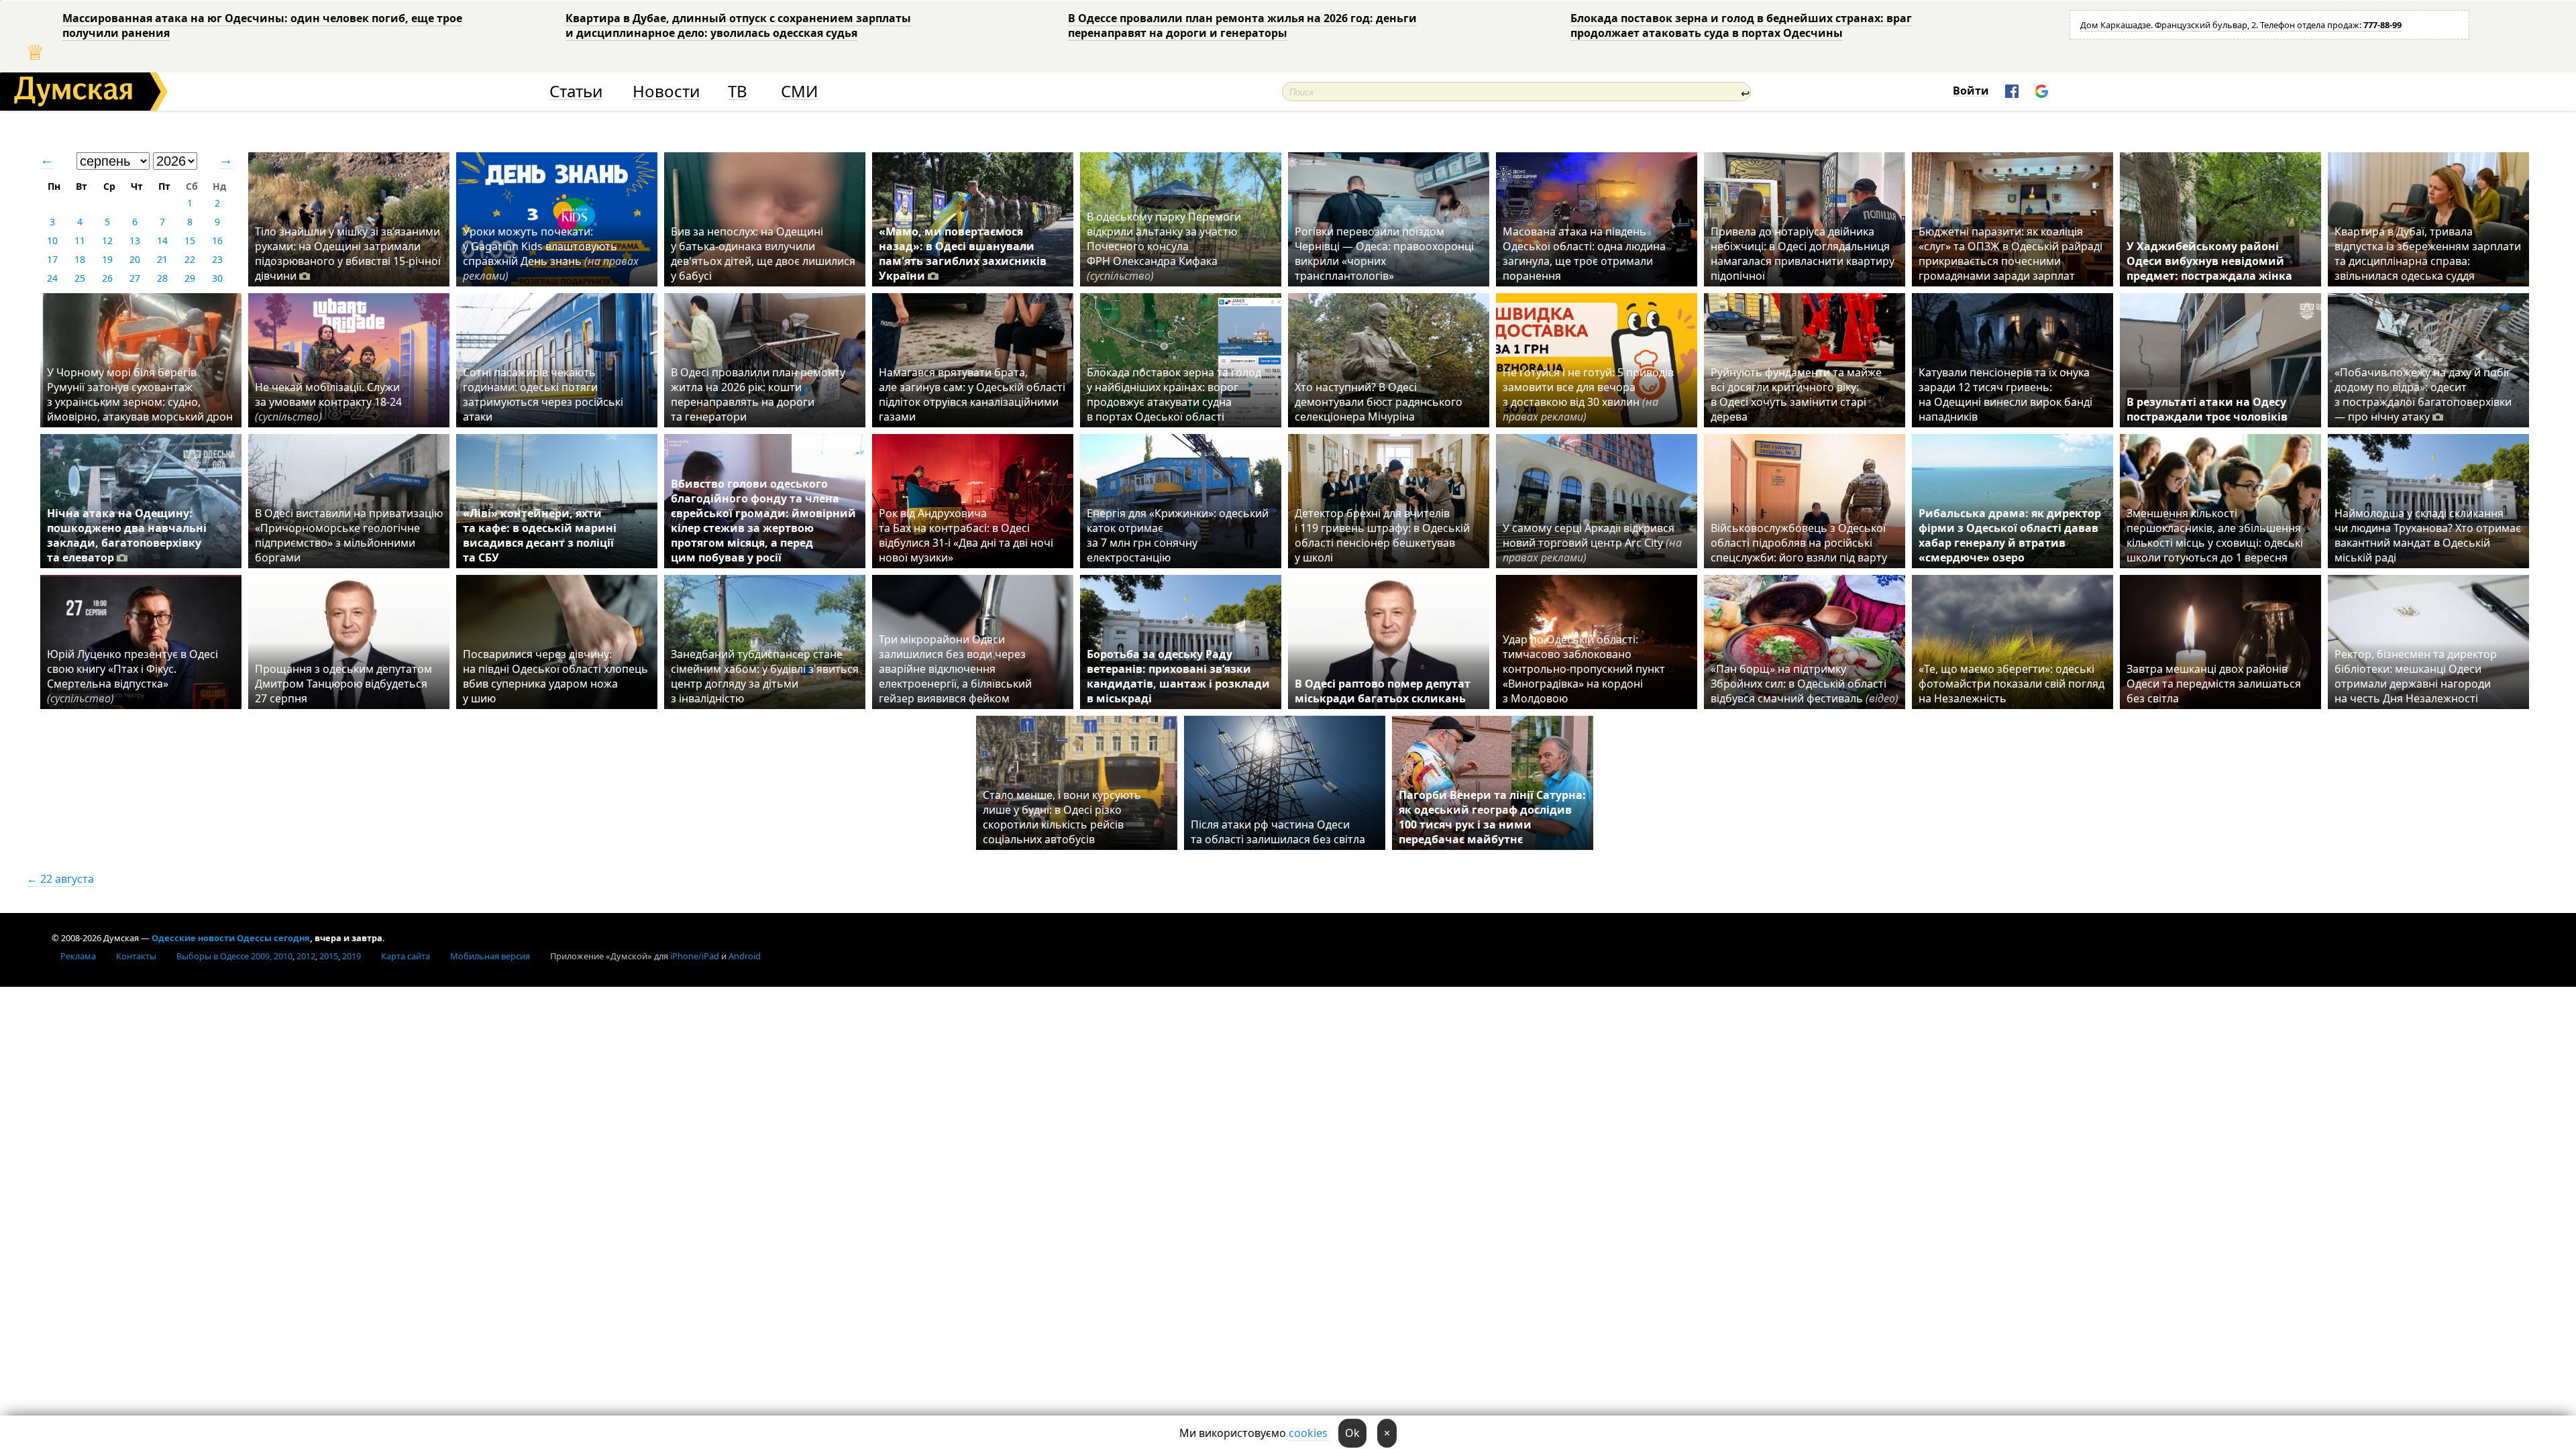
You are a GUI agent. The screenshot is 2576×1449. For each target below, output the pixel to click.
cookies (1308, 1433)
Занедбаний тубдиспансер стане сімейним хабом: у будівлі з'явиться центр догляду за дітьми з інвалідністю (765, 676)
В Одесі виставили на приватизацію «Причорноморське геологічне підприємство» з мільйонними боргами (349, 535)
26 (107, 278)
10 (52, 240)
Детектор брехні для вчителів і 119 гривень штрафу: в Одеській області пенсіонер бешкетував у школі (1382, 535)
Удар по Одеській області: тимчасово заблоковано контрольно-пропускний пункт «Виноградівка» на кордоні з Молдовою (1584, 669)
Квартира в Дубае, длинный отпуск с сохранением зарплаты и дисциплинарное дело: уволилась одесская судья (738, 25)
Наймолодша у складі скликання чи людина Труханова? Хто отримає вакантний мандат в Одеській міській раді (2428, 535)
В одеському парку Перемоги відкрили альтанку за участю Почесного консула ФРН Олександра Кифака (1164, 246)
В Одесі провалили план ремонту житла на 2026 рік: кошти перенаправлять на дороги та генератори (758, 394)
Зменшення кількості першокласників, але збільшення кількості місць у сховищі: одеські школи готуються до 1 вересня (2215, 535)
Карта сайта (406, 956)
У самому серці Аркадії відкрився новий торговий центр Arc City (1592, 543)
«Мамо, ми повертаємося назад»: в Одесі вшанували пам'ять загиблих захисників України (963, 254)
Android (745, 956)
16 (217, 240)
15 (190, 240)
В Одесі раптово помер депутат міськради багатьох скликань (1383, 691)
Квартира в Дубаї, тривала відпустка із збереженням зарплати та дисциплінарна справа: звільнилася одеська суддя (2428, 254)
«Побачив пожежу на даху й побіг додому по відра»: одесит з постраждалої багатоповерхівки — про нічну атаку (2423, 394)
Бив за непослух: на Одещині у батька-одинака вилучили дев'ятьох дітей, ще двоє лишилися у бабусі (763, 254)
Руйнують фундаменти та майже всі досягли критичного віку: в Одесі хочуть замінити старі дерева (1796, 394)
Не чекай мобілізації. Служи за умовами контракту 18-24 (328, 402)
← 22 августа (60, 879)
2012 (306, 956)
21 (162, 259)
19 (107, 259)
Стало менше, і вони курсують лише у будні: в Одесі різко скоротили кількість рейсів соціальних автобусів (1062, 817)
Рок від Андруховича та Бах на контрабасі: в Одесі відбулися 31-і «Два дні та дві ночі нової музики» (966, 535)
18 (80, 259)
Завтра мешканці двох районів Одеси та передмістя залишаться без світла (2214, 684)
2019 (352, 956)
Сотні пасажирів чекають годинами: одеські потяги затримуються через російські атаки (543, 394)
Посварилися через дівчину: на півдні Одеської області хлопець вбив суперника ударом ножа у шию (555, 676)
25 (80, 278)
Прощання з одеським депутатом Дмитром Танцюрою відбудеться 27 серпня (343, 684)
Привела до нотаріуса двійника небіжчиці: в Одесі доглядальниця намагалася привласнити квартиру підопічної (1803, 254)
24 (52, 278)
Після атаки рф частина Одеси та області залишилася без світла (1278, 832)
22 (190, 259)
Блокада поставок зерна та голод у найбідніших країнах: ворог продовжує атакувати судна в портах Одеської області (1174, 394)
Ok (1352, 1433)
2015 (329, 956)
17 (52, 259)
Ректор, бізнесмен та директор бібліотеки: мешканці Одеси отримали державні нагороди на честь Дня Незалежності (2416, 676)
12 (107, 240)
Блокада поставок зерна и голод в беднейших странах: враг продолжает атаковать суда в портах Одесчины (1741, 25)
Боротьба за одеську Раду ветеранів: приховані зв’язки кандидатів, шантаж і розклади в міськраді (1178, 676)
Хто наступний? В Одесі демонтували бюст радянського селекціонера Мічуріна (1379, 402)
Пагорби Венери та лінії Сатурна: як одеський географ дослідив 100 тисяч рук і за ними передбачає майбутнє (1492, 817)
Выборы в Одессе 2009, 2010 (234, 956)
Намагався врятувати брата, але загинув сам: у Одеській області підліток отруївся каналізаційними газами (972, 394)
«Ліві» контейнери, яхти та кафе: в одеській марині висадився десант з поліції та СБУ (540, 535)
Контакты (136, 956)
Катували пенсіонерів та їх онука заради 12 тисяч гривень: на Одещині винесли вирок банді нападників (2005, 394)
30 (217, 278)
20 (135, 259)
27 (135, 278)
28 (162, 278)
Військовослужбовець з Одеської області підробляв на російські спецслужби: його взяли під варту (1799, 543)
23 (217, 259)
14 (162, 240)
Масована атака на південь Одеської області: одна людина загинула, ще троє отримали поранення (1584, 254)
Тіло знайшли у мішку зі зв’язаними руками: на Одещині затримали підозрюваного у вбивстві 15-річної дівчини (348, 254)
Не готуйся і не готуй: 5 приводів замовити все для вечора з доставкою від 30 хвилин (1588, 394)
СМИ (799, 92)
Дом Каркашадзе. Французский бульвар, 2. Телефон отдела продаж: (2241, 25)
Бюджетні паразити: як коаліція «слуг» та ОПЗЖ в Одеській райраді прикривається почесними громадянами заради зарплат (2010, 254)
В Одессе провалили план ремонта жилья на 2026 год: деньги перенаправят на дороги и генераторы (1242, 25)
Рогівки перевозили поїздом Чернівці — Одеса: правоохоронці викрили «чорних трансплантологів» (1384, 254)
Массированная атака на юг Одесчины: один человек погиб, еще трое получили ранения (262, 25)
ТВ (738, 92)
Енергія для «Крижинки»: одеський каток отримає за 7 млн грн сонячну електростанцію (1178, 535)
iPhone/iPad (695, 956)
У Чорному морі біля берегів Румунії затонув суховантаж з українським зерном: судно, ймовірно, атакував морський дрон (140, 394)
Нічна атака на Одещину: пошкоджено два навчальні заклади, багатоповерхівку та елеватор (127, 535)
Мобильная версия (490, 956)
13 (135, 240)
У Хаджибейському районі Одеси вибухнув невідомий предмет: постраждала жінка (2209, 261)
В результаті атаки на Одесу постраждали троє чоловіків (2207, 409)
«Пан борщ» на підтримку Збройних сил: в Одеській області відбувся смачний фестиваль (1805, 684)
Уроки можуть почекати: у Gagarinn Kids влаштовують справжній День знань (551, 254)
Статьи (576, 92)
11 (80, 240)
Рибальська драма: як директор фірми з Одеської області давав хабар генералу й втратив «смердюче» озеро (2010, 535)
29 (190, 278)
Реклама (78, 956)
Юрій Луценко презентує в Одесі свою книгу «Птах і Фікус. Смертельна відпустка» (132, 676)
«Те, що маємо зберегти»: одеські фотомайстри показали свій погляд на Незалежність (2011, 684)
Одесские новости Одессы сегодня (231, 938)
